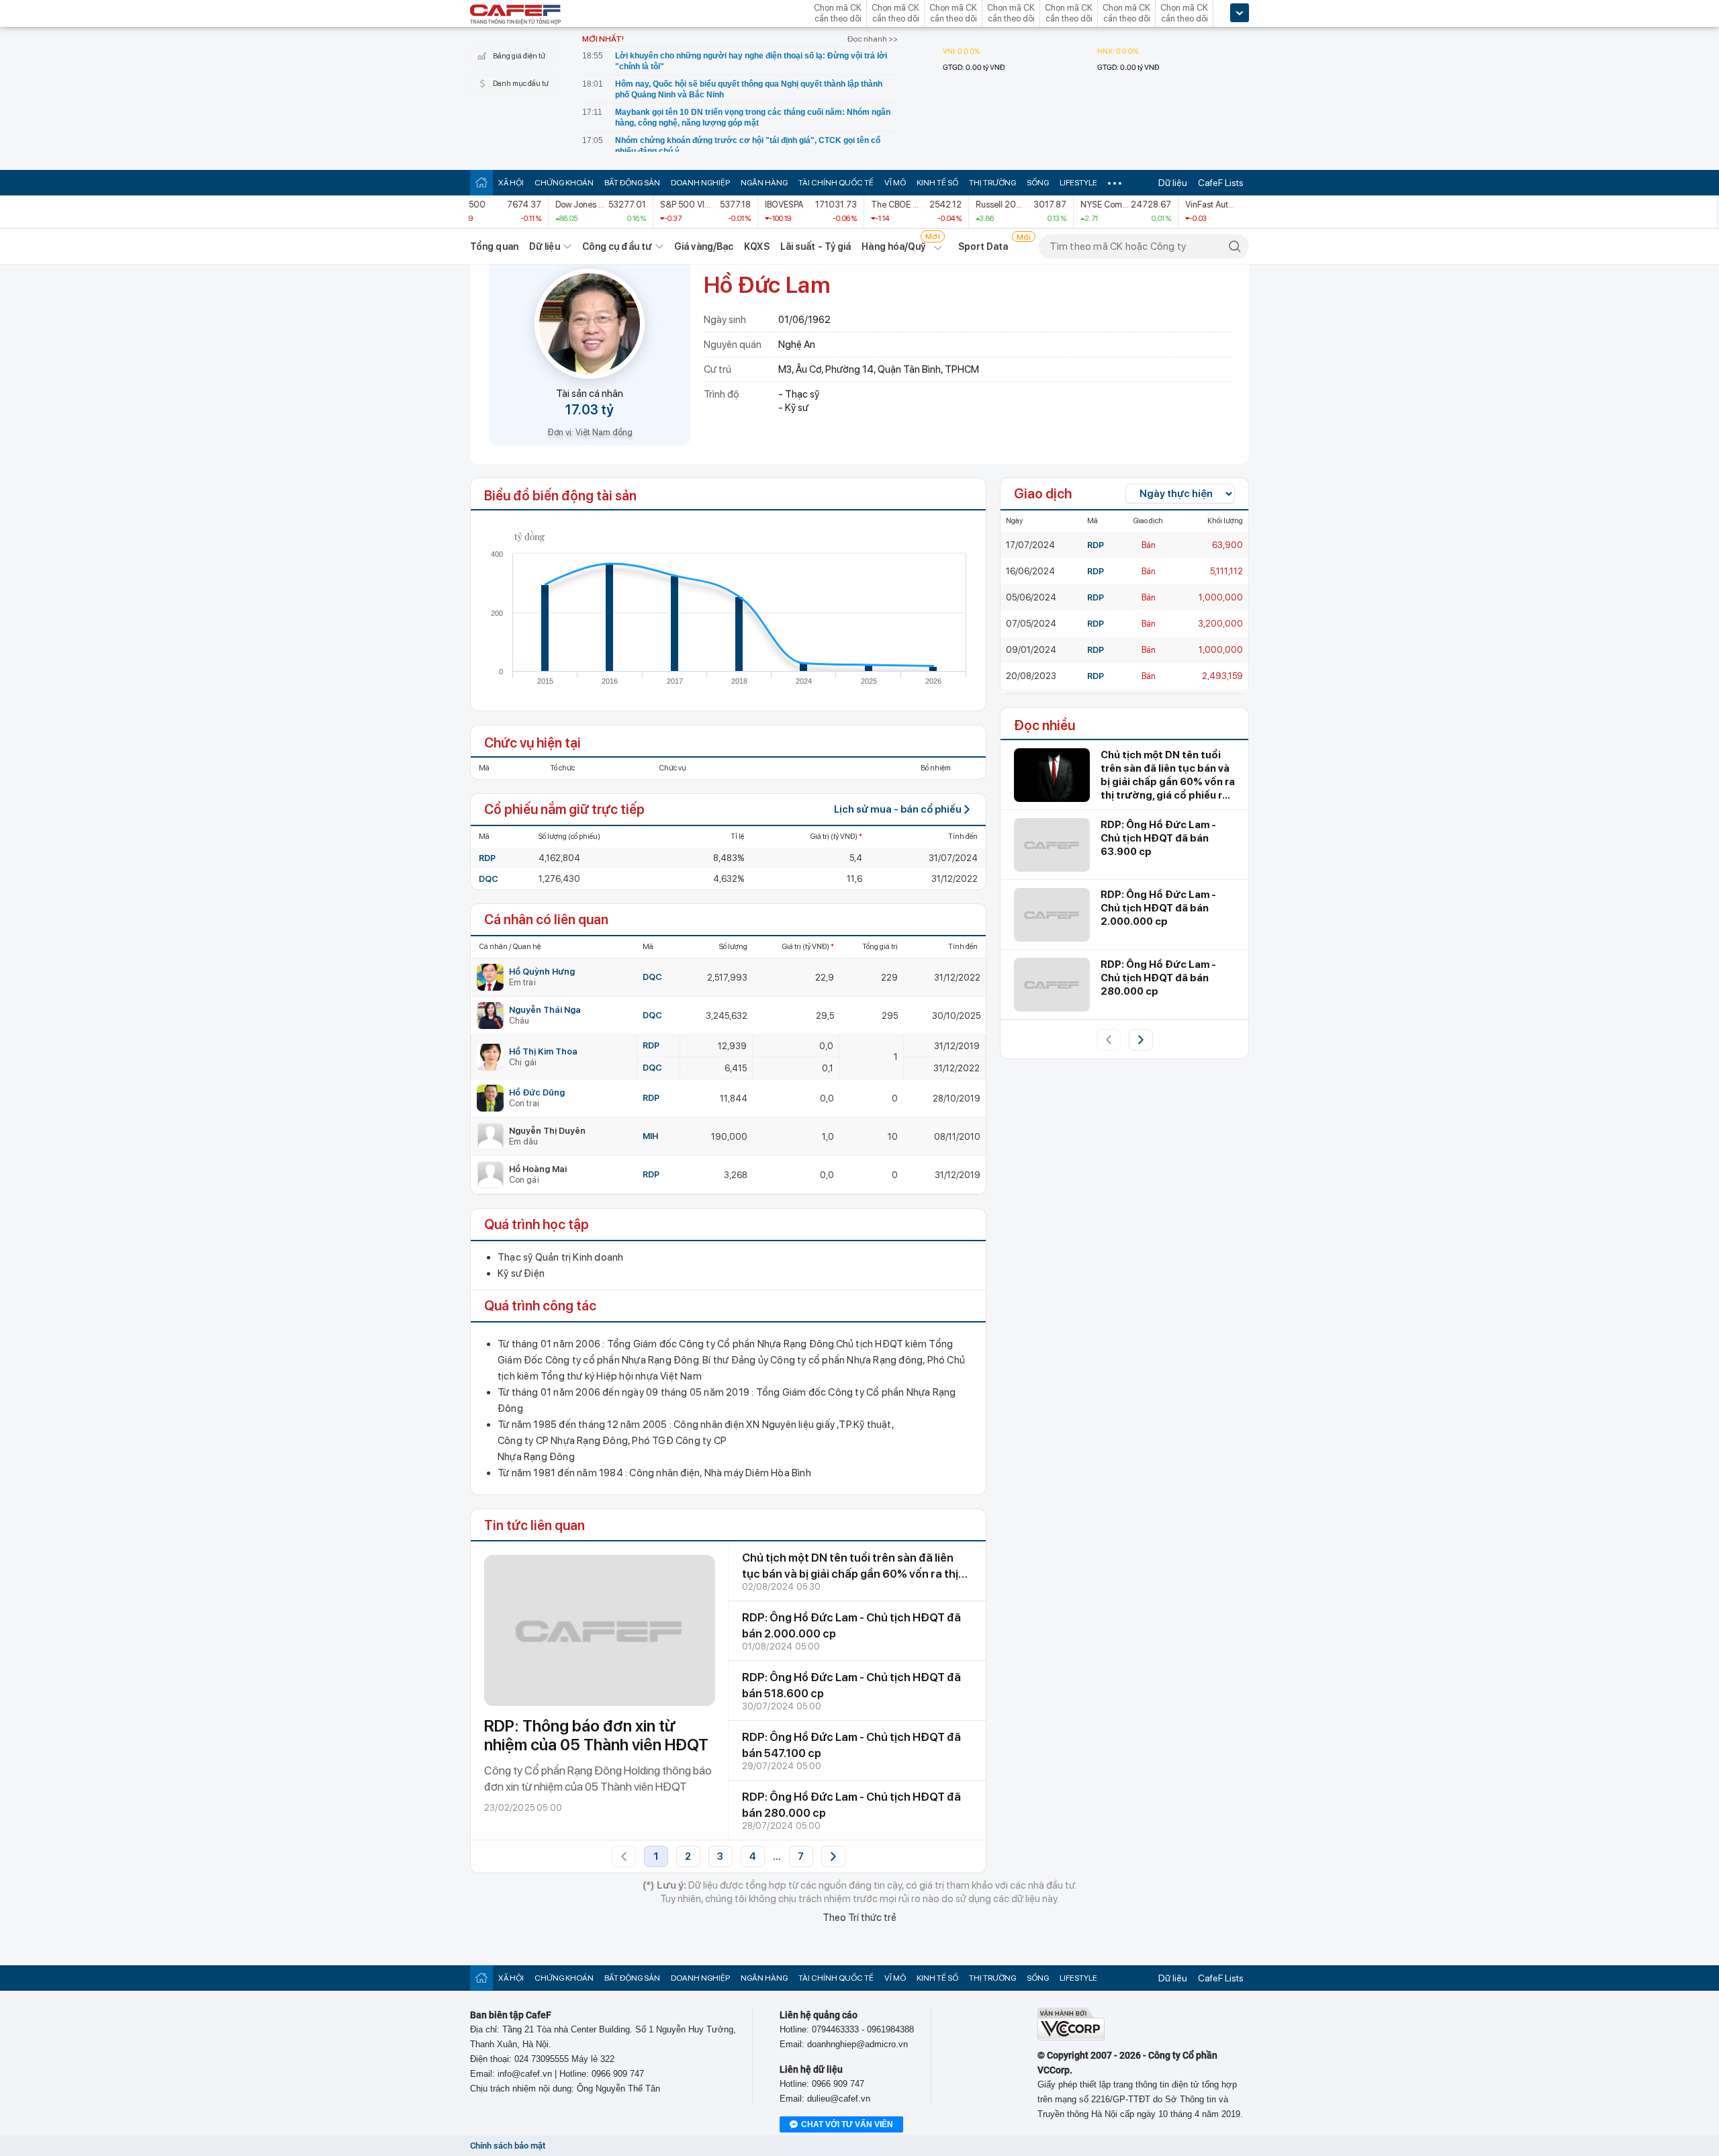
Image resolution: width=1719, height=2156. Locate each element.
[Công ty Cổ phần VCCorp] (1071, 2037)
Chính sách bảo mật (508, 2146)
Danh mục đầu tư (521, 84)
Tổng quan (494, 246)
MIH (650, 1136)
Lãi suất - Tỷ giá (816, 246)
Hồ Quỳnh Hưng (542, 972)
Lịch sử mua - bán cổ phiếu (898, 809)
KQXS (756, 246)
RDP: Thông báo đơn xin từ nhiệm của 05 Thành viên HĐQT (596, 1735)
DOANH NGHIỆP (700, 183)
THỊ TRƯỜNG (992, 183)
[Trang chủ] (481, 182)
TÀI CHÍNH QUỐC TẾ (836, 183)
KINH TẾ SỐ (937, 183)
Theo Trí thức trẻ (859, 1918)
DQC (489, 879)
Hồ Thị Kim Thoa (543, 1051)
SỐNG (1038, 183)
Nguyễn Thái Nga (545, 1010)
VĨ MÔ (895, 183)
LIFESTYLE (1078, 183)
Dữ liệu (1173, 183)
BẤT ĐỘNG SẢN (632, 183)
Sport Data (983, 246)
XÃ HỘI (511, 183)
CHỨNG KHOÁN (564, 183)
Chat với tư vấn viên (847, 2124)
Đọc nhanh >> (873, 39)
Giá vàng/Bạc (704, 246)
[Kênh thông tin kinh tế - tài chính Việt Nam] (516, 15)
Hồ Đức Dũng (537, 1092)
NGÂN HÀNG (764, 183)
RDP (487, 858)
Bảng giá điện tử (519, 56)
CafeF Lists (1221, 183)
